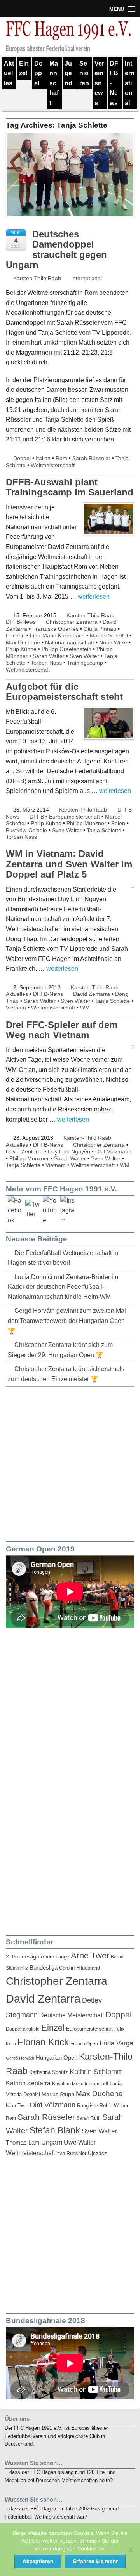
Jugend (68, 73)
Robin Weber (114, 2106)
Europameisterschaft (74, 817)
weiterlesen (94, 596)
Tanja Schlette (104, 830)
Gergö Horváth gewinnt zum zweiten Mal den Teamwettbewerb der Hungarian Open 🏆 (67, 1321)
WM (85, 1008)
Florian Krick (43, 2042)
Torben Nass (46, 663)
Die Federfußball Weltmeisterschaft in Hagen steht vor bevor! (63, 1258)
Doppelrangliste (23, 2029)
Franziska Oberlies (55, 629)
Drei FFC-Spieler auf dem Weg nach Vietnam (62, 1030)
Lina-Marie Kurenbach (57, 635)
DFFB (37, 817)
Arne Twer (90, 1955)
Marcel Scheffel (109, 635)
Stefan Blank (55, 2130)
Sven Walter (84, 656)
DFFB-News (114, 83)
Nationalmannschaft (70, 642)
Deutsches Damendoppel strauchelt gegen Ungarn (56, 249)
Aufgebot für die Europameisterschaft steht (64, 692)
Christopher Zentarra (72, 622)
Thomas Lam (23, 2143)
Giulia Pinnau (100, 629)
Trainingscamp (85, 663)
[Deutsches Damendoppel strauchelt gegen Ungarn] (70, 179)
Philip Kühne (21, 649)
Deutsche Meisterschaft (72, 2015)
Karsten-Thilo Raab (36, 278)
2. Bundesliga (23, 1957)
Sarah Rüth (89, 2118)
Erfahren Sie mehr (95, 2561)
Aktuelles (9, 73)
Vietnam (16, 1008)
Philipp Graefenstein (66, 649)
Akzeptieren (38, 2561)
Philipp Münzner (86, 823)
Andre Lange (55, 1957)
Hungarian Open (57, 2058)
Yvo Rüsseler (71, 2153)
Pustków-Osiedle (26, 830)
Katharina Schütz (49, 2072)
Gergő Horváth (20, 2058)
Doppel (38, 73)
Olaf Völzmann (113, 1151)
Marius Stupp (58, 2094)
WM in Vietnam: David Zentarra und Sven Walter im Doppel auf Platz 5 (69, 864)
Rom (61, 458)
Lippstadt (98, 2084)
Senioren (84, 73)
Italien (43, 458)
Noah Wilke (113, 642)
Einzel (24, 68)
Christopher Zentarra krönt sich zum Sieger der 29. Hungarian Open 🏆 (60, 1350)
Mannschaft (54, 83)
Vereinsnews (99, 83)
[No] (130, 2550)
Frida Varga (116, 2043)
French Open (84, 2044)
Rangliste (87, 2106)
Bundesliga (44, 1968)
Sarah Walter (49, 656)
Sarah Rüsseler (91, 458)
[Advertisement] (70, 1463)
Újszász (97, 2153)
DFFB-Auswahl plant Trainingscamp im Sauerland (70, 487)
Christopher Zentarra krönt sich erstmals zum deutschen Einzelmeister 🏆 (66, 1374)
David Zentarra (92, 994)
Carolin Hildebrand (80, 1968)
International (130, 83)
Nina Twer (17, 2106)
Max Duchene (23, 642)
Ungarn (52, 2142)
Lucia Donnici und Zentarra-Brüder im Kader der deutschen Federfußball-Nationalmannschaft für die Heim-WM (63, 1287)
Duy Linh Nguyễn (69, 1151)
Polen (118, 823)
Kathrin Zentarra (28, 2083)
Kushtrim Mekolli (70, 2084)
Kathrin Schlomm (96, 2072)
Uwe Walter (80, 2142)
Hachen (15, 635)
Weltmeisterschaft (53, 465)
